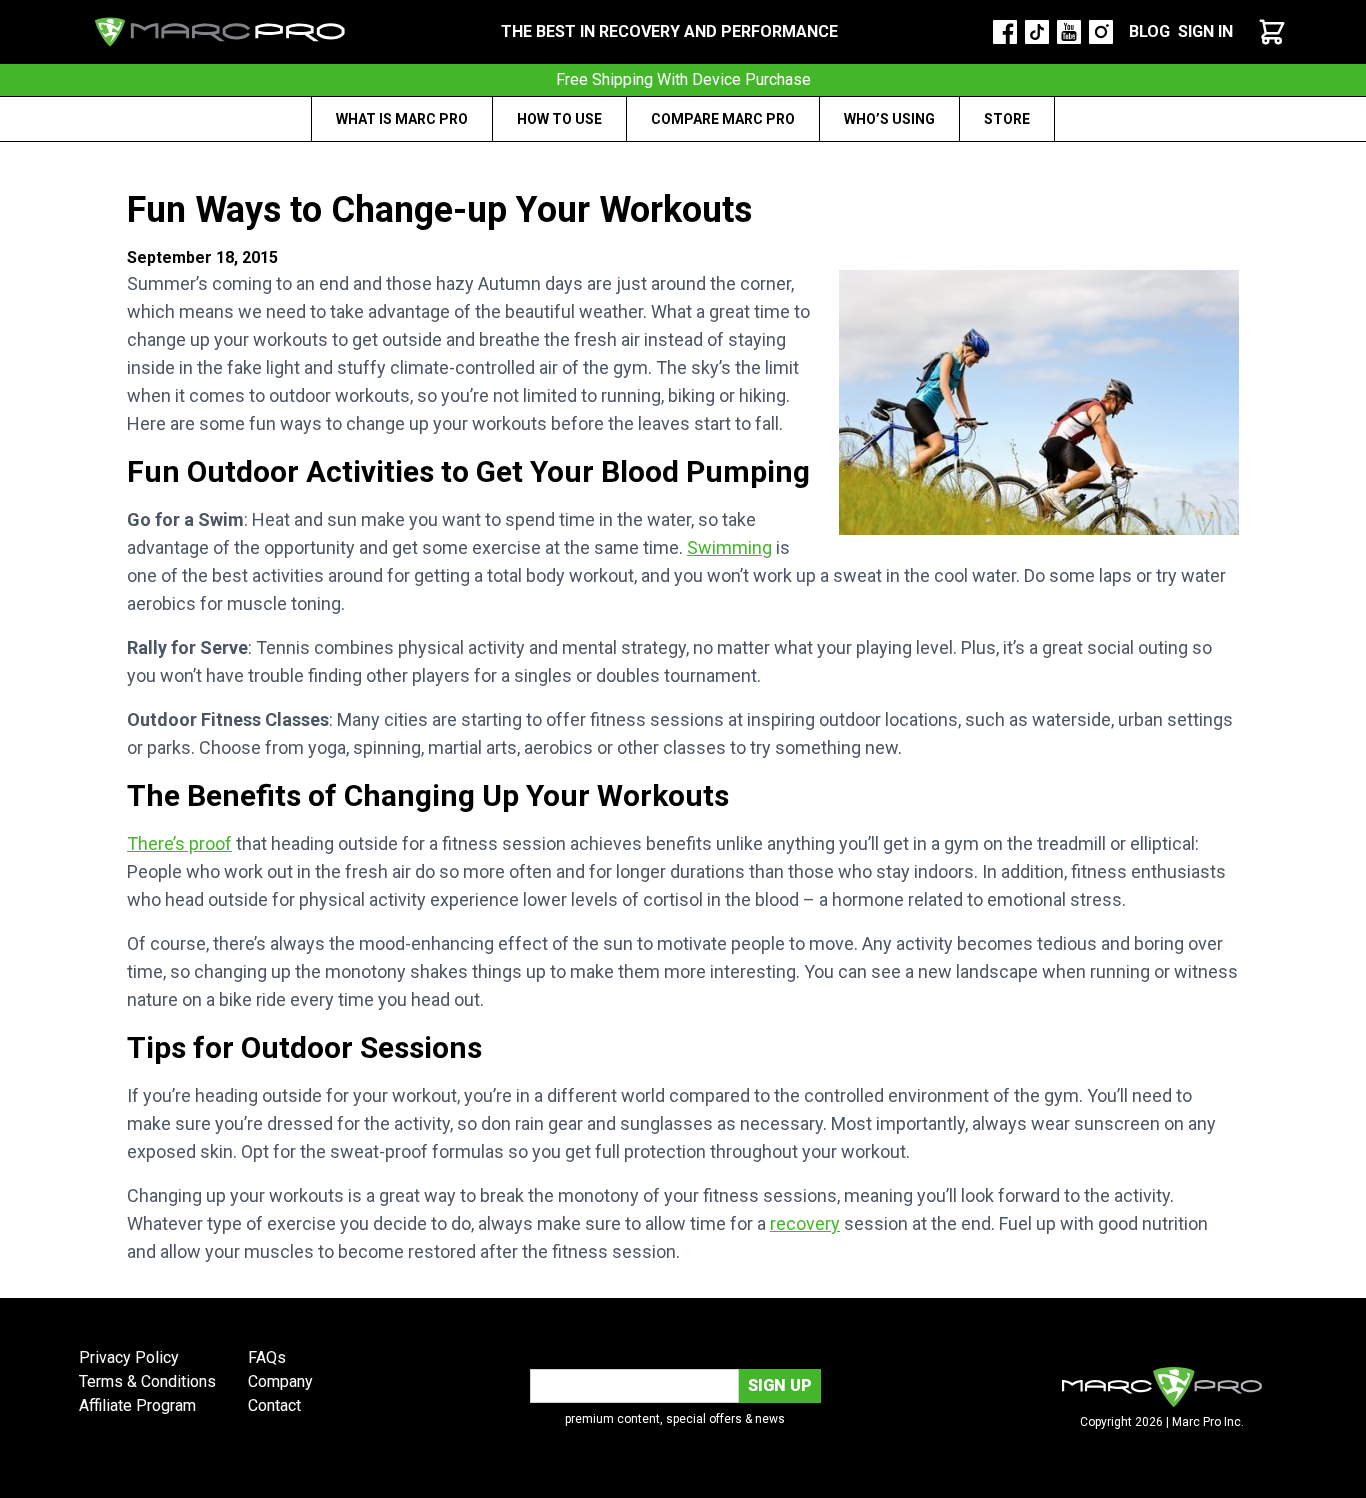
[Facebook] (1005, 32)
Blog (1149, 31)
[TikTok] (1037, 32)
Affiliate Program (137, 1405)
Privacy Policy (129, 1357)
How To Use (559, 119)
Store (1007, 119)
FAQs (267, 1357)
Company (280, 1381)
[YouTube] (1069, 32)
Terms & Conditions (147, 1381)
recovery (805, 1223)
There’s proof (179, 843)
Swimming (729, 547)
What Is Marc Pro (402, 119)
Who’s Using (889, 119)
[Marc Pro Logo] (220, 32)
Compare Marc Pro (723, 119)
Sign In (1205, 31)
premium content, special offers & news (675, 1419)
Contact (274, 1405)
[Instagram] (1101, 32)
